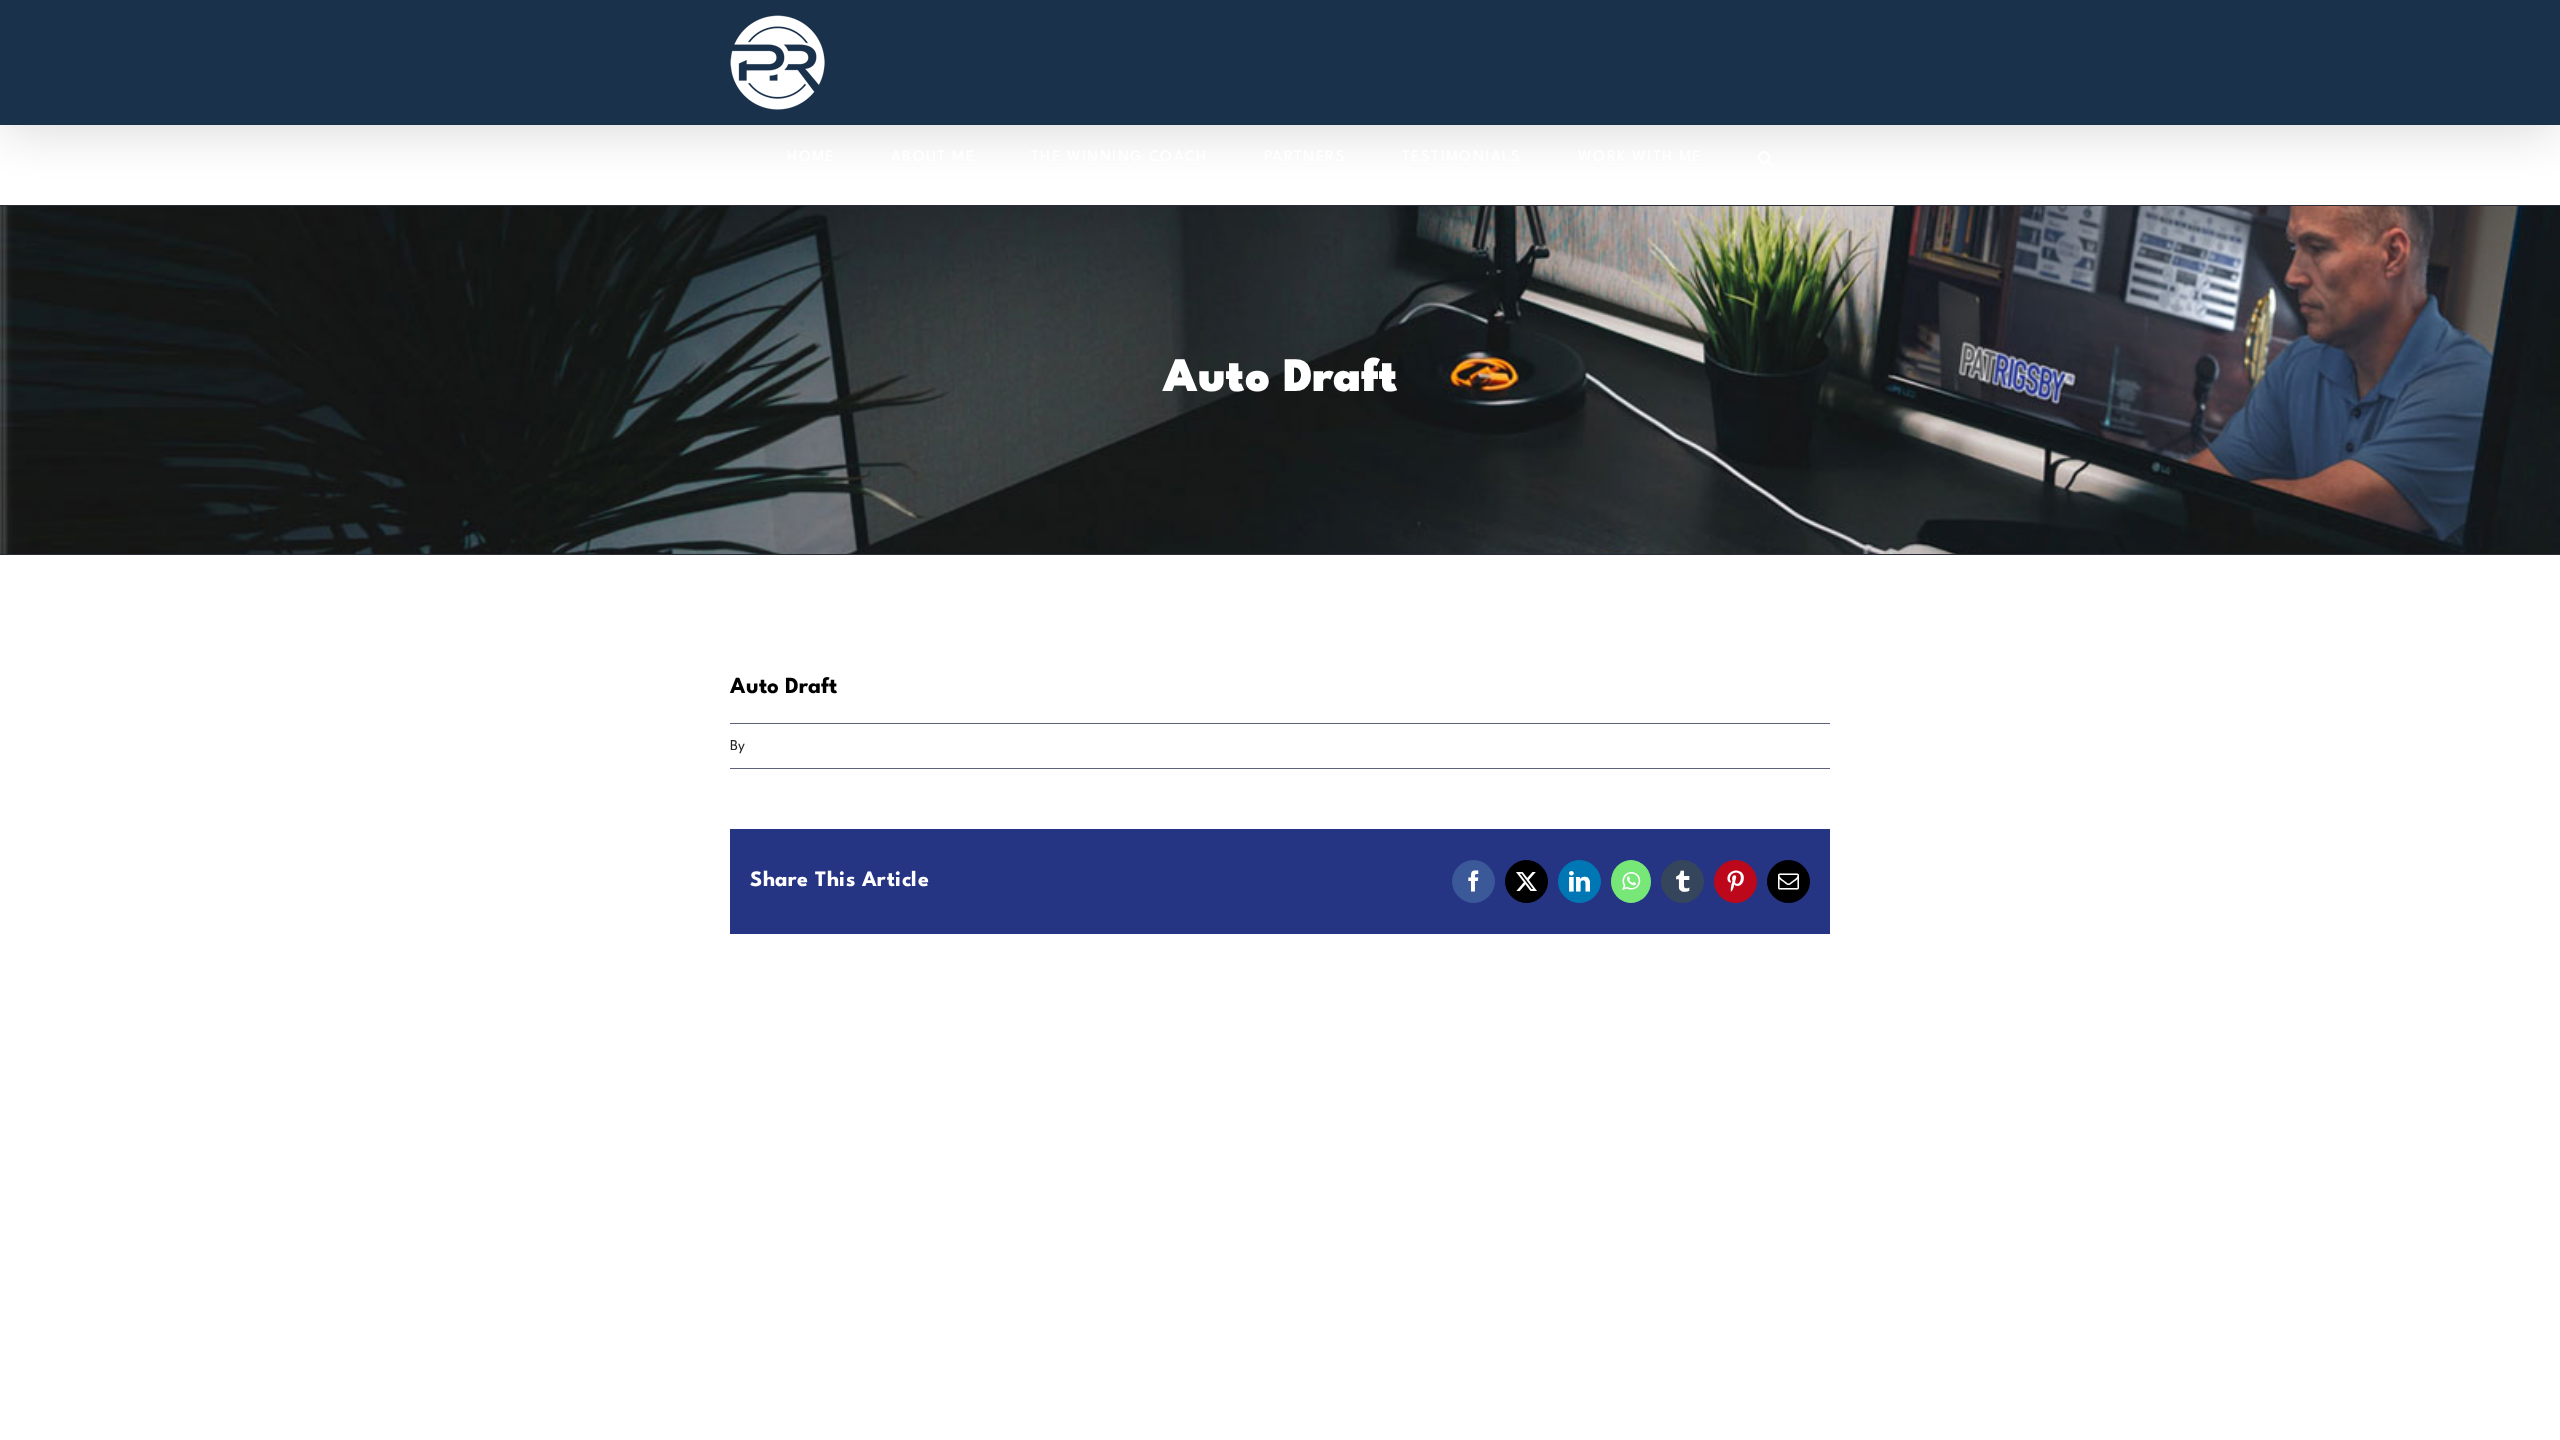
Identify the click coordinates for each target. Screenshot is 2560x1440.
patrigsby (778, 746)
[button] (1766, 157)
